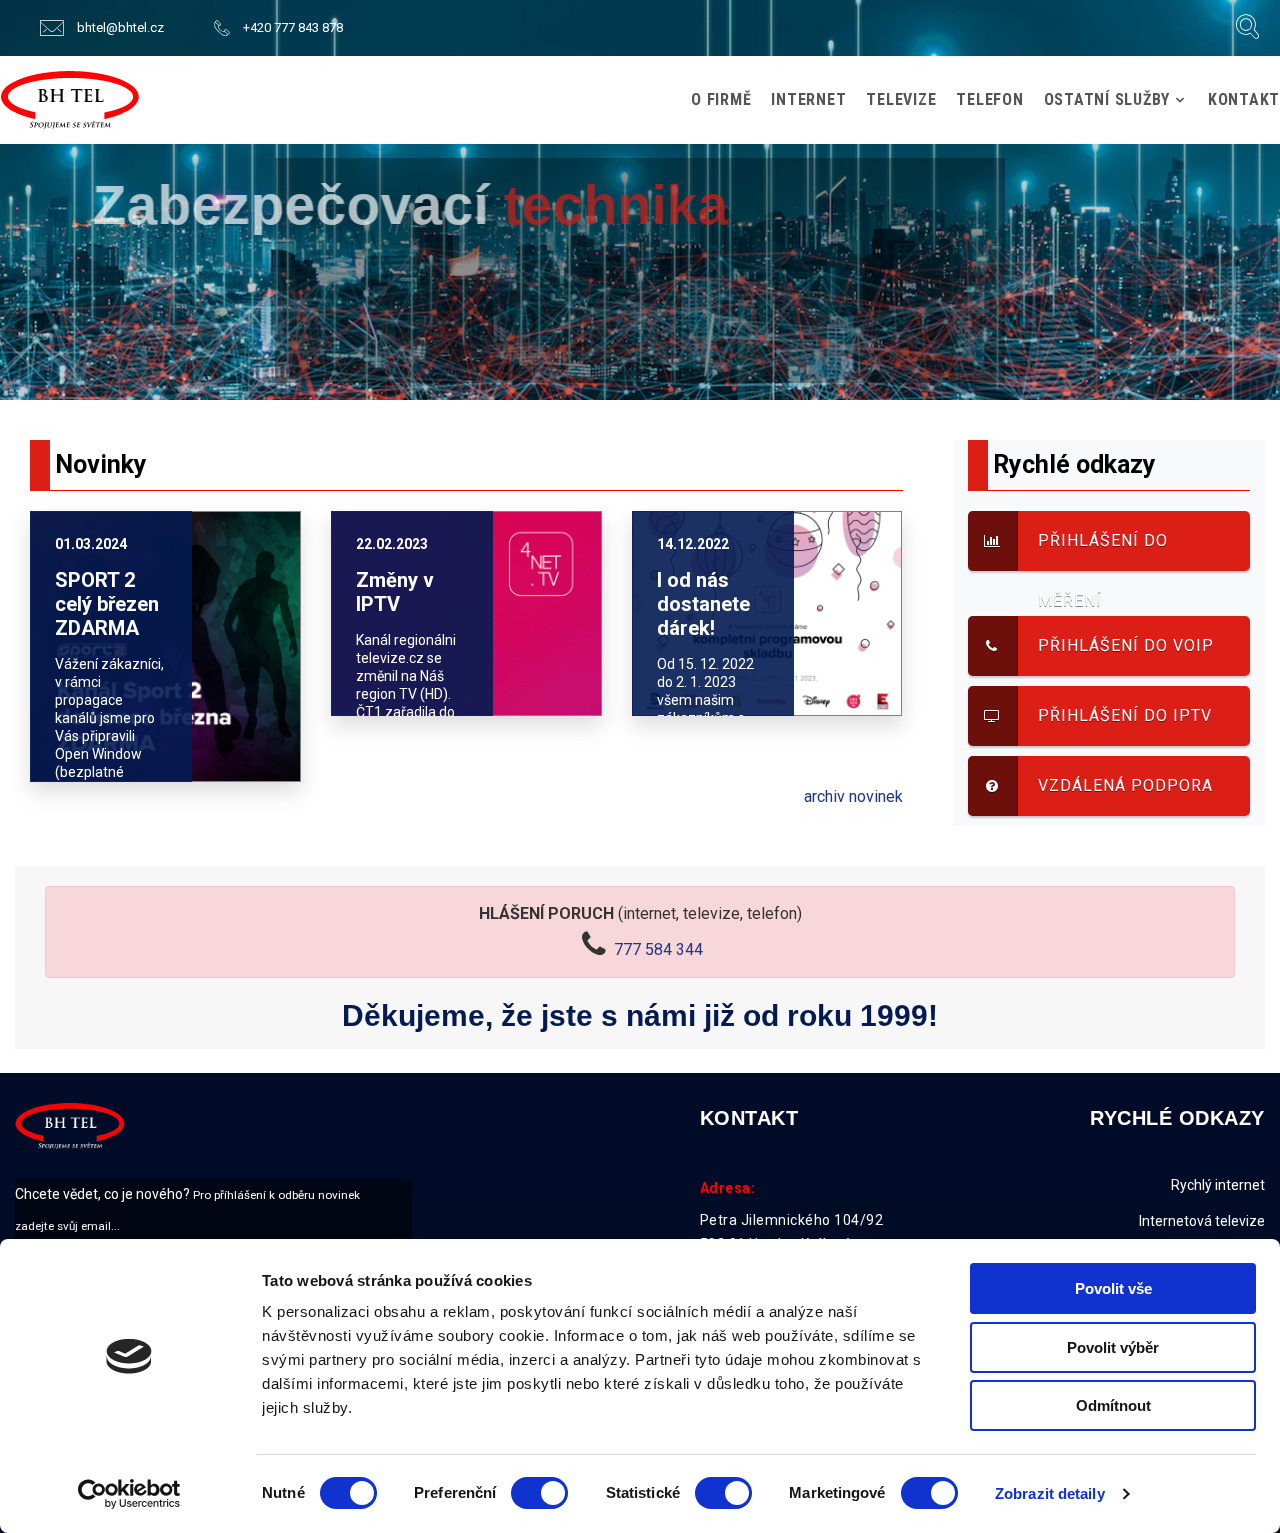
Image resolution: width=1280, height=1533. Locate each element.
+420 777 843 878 (293, 27)
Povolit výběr (1113, 1347)
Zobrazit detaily (1050, 1493)
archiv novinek (853, 796)
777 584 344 (658, 949)
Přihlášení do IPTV (1125, 715)
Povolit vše (1113, 1288)
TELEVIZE (901, 99)
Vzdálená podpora (1125, 785)
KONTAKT (1244, 99)
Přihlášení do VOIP (1126, 645)
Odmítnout (1113, 1405)
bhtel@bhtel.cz (120, 27)
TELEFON (989, 99)
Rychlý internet (1218, 1185)
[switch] (539, 1493)
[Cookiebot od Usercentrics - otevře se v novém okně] (129, 1494)
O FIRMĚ (721, 99)
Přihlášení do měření (1103, 551)
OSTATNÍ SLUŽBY (1107, 99)
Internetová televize (1202, 1221)
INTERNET (808, 99)
